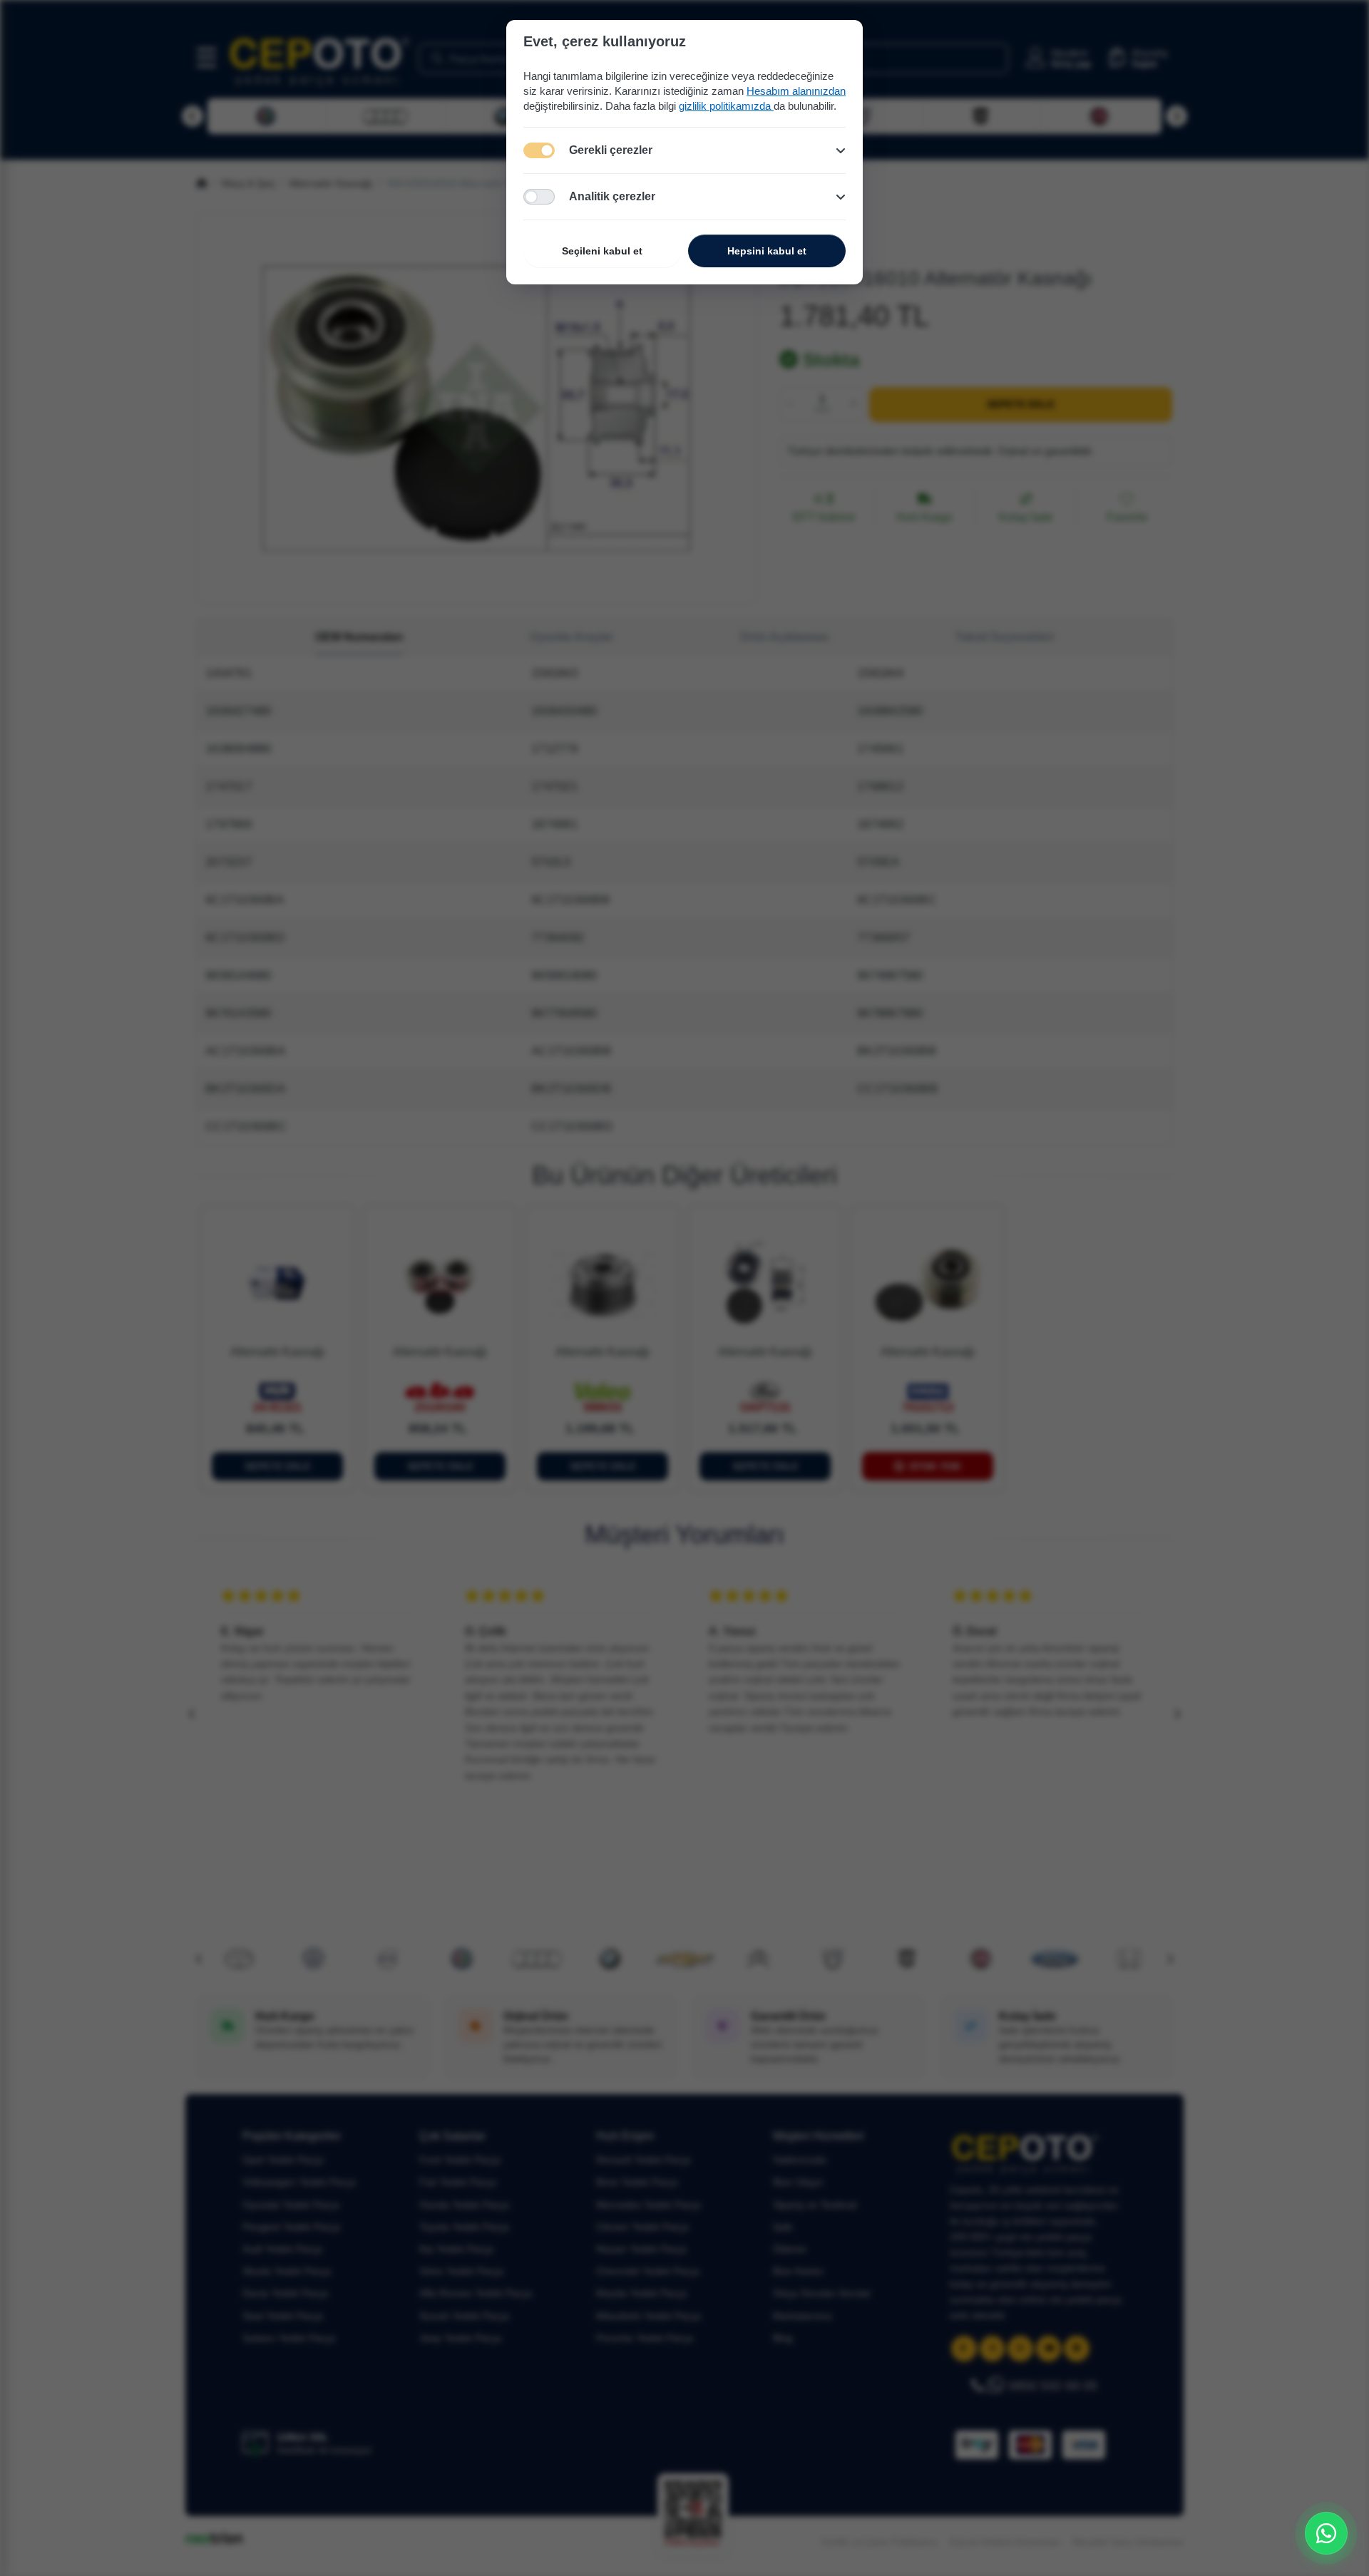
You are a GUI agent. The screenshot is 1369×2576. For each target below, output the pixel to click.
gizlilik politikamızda (726, 106)
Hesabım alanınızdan (796, 91)
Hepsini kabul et (767, 251)
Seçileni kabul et (602, 251)
